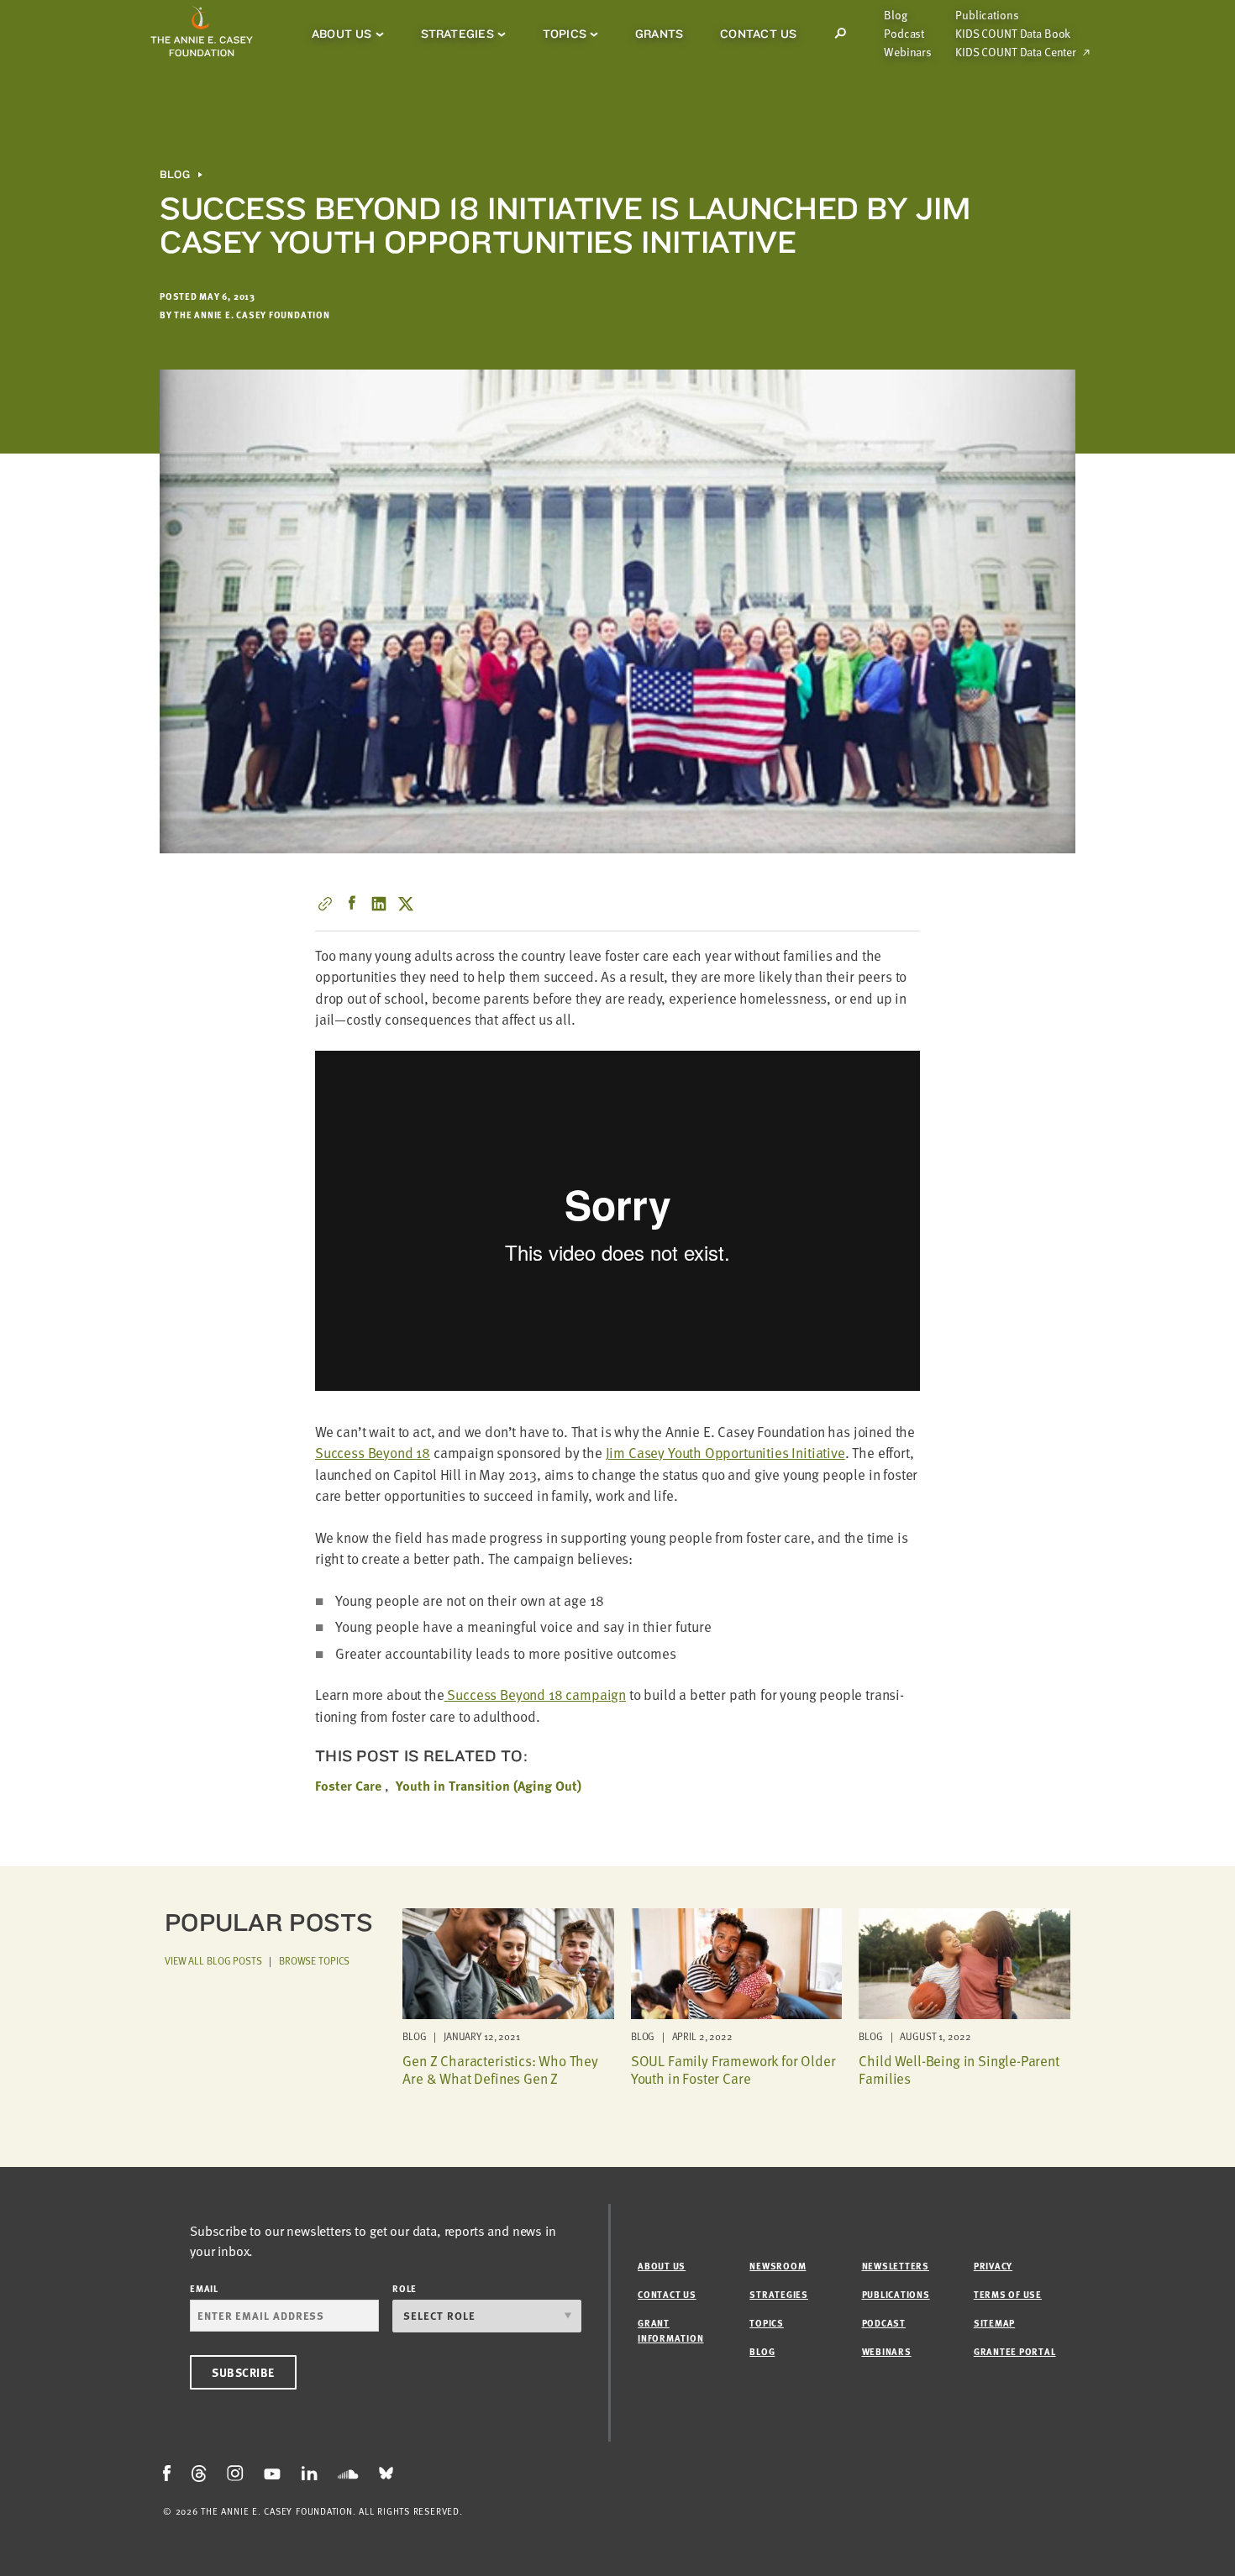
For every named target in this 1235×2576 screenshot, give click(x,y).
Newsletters (896, 2266)
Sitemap (994, 2323)
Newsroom (778, 2266)
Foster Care (348, 1786)
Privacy (993, 2266)
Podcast (904, 34)
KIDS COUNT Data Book (1013, 34)
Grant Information (670, 2330)
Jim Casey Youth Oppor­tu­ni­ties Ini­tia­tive (725, 1453)
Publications (987, 15)
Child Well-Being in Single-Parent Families (959, 2069)
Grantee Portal (1015, 2351)
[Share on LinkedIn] (379, 904)
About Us (342, 34)
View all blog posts (213, 1960)
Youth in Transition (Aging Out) (489, 1786)
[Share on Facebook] (352, 904)
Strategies (457, 34)
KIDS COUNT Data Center (1016, 52)
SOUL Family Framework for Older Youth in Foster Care (733, 2069)
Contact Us (758, 34)
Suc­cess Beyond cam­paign (535, 1695)
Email (204, 2288)
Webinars (908, 52)
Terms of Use (1008, 2294)
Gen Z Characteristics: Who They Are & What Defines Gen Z (500, 2069)
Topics (565, 34)
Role (405, 2288)
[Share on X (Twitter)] (406, 904)
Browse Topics (314, 1960)
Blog (895, 15)
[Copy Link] (325, 904)
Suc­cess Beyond (373, 1453)
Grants (659, 34)
